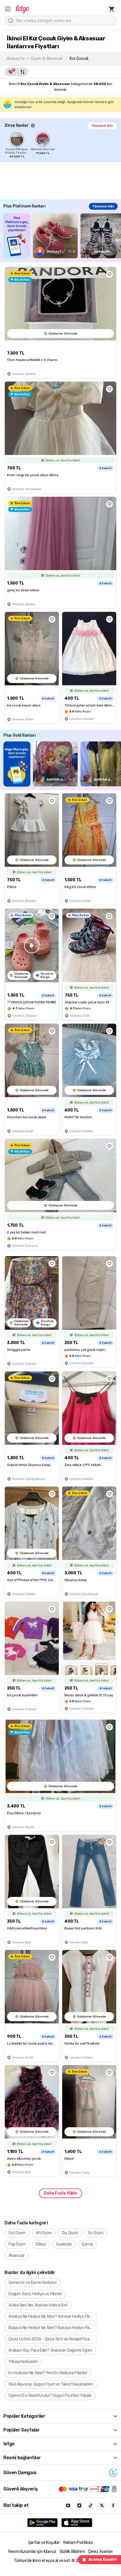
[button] (8, 9)
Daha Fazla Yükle (60, 2193)
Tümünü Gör (102, 126)
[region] (63, 145)
